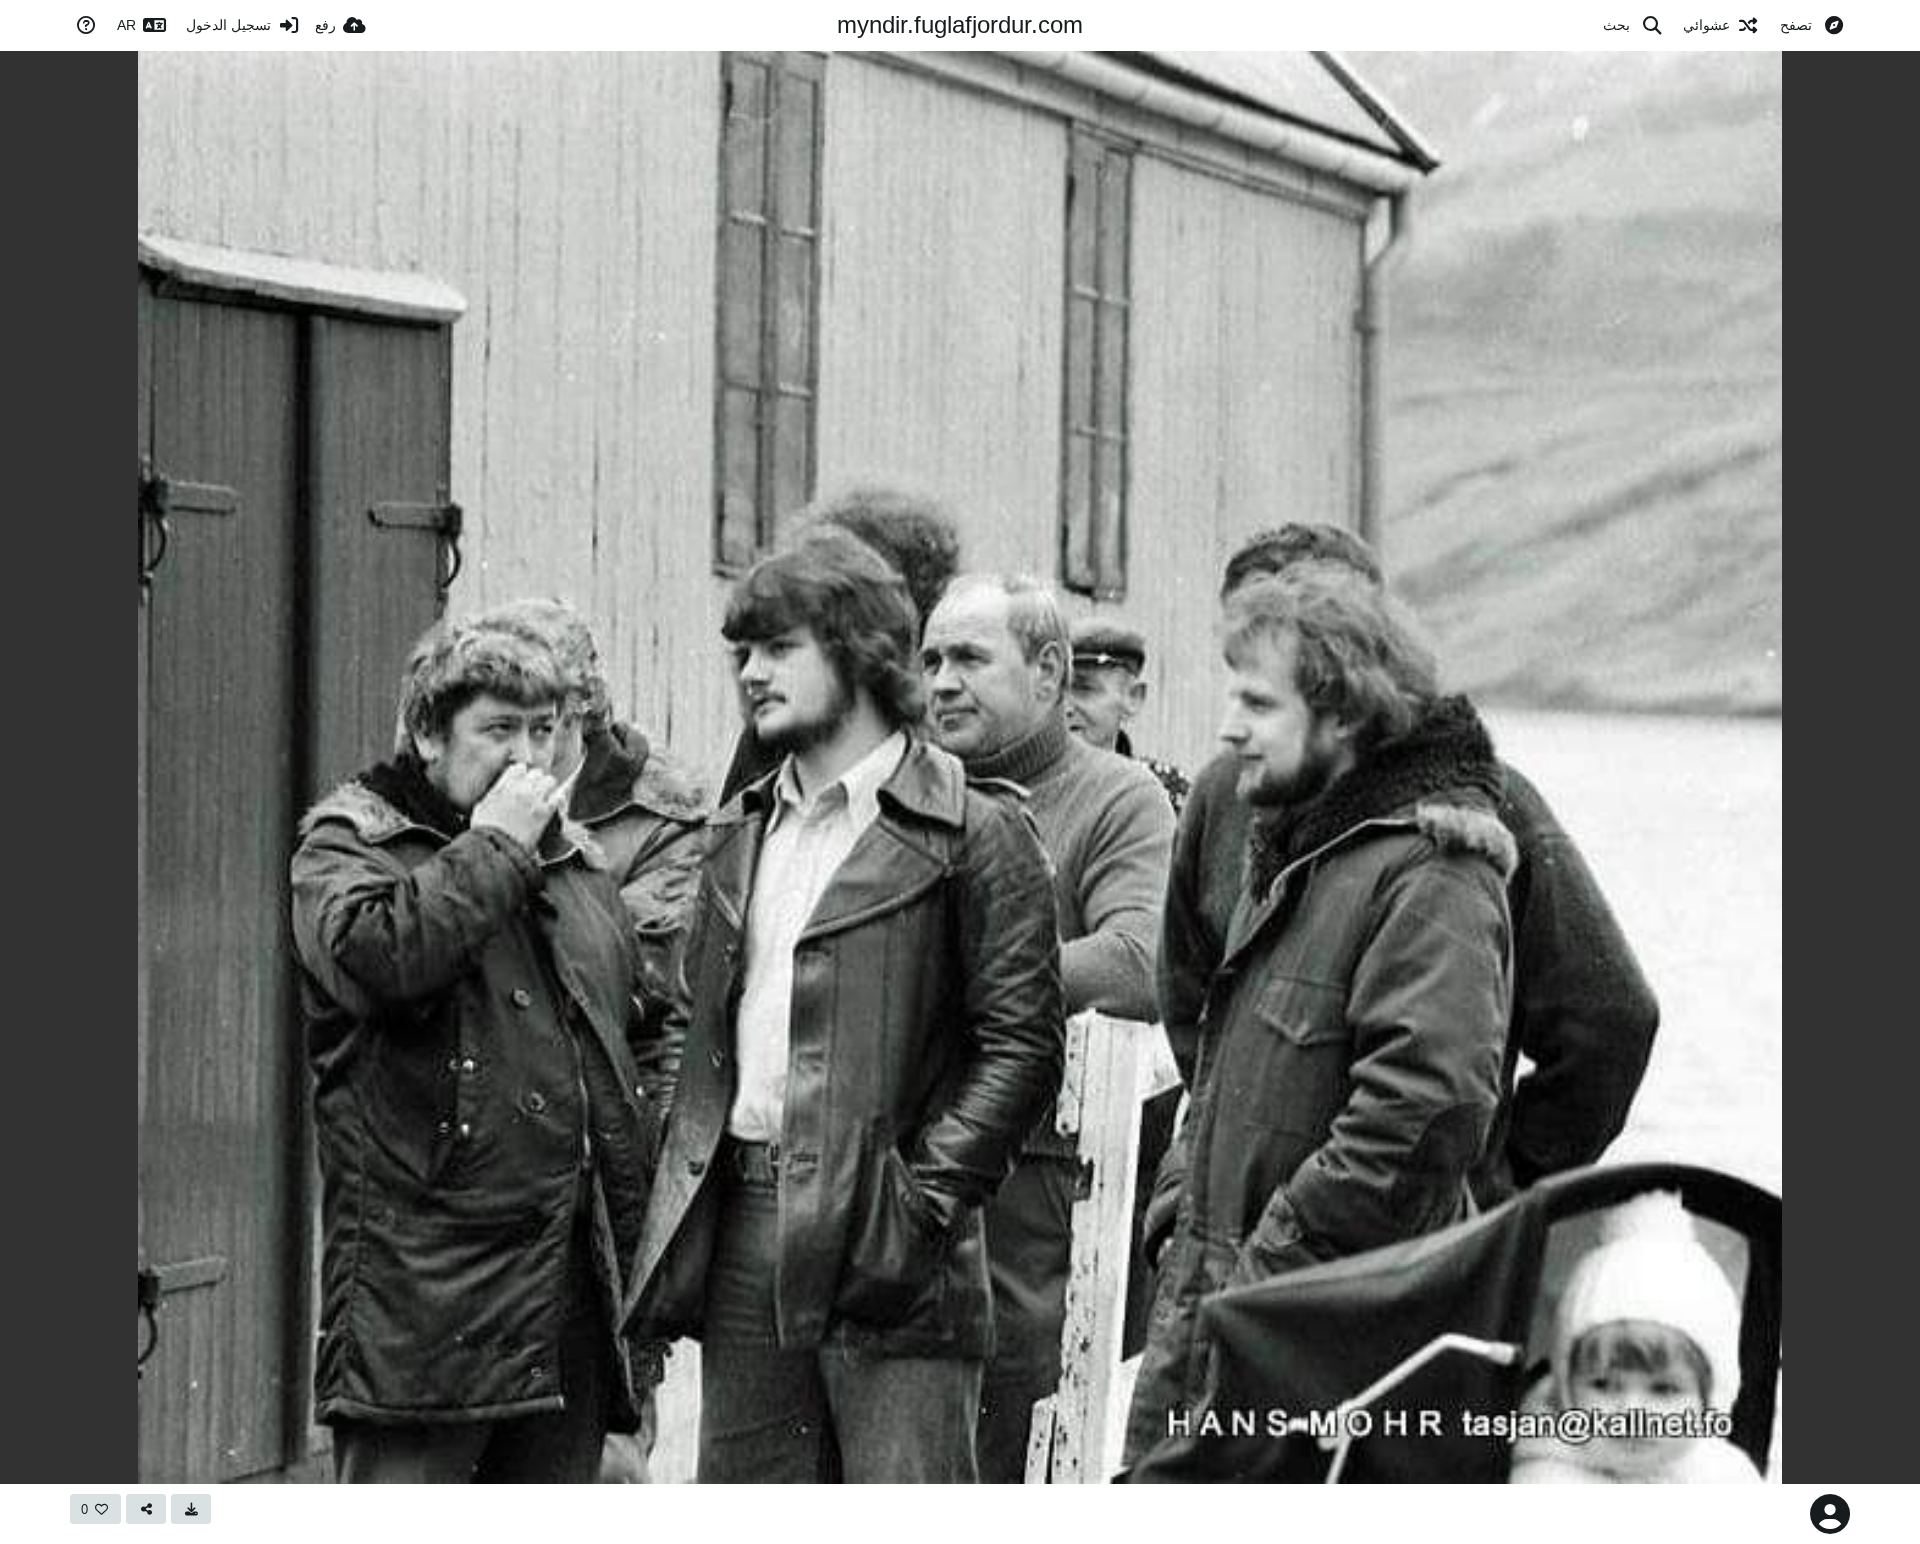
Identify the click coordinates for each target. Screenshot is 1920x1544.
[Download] (191, 1509)
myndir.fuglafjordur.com (960, 24)
